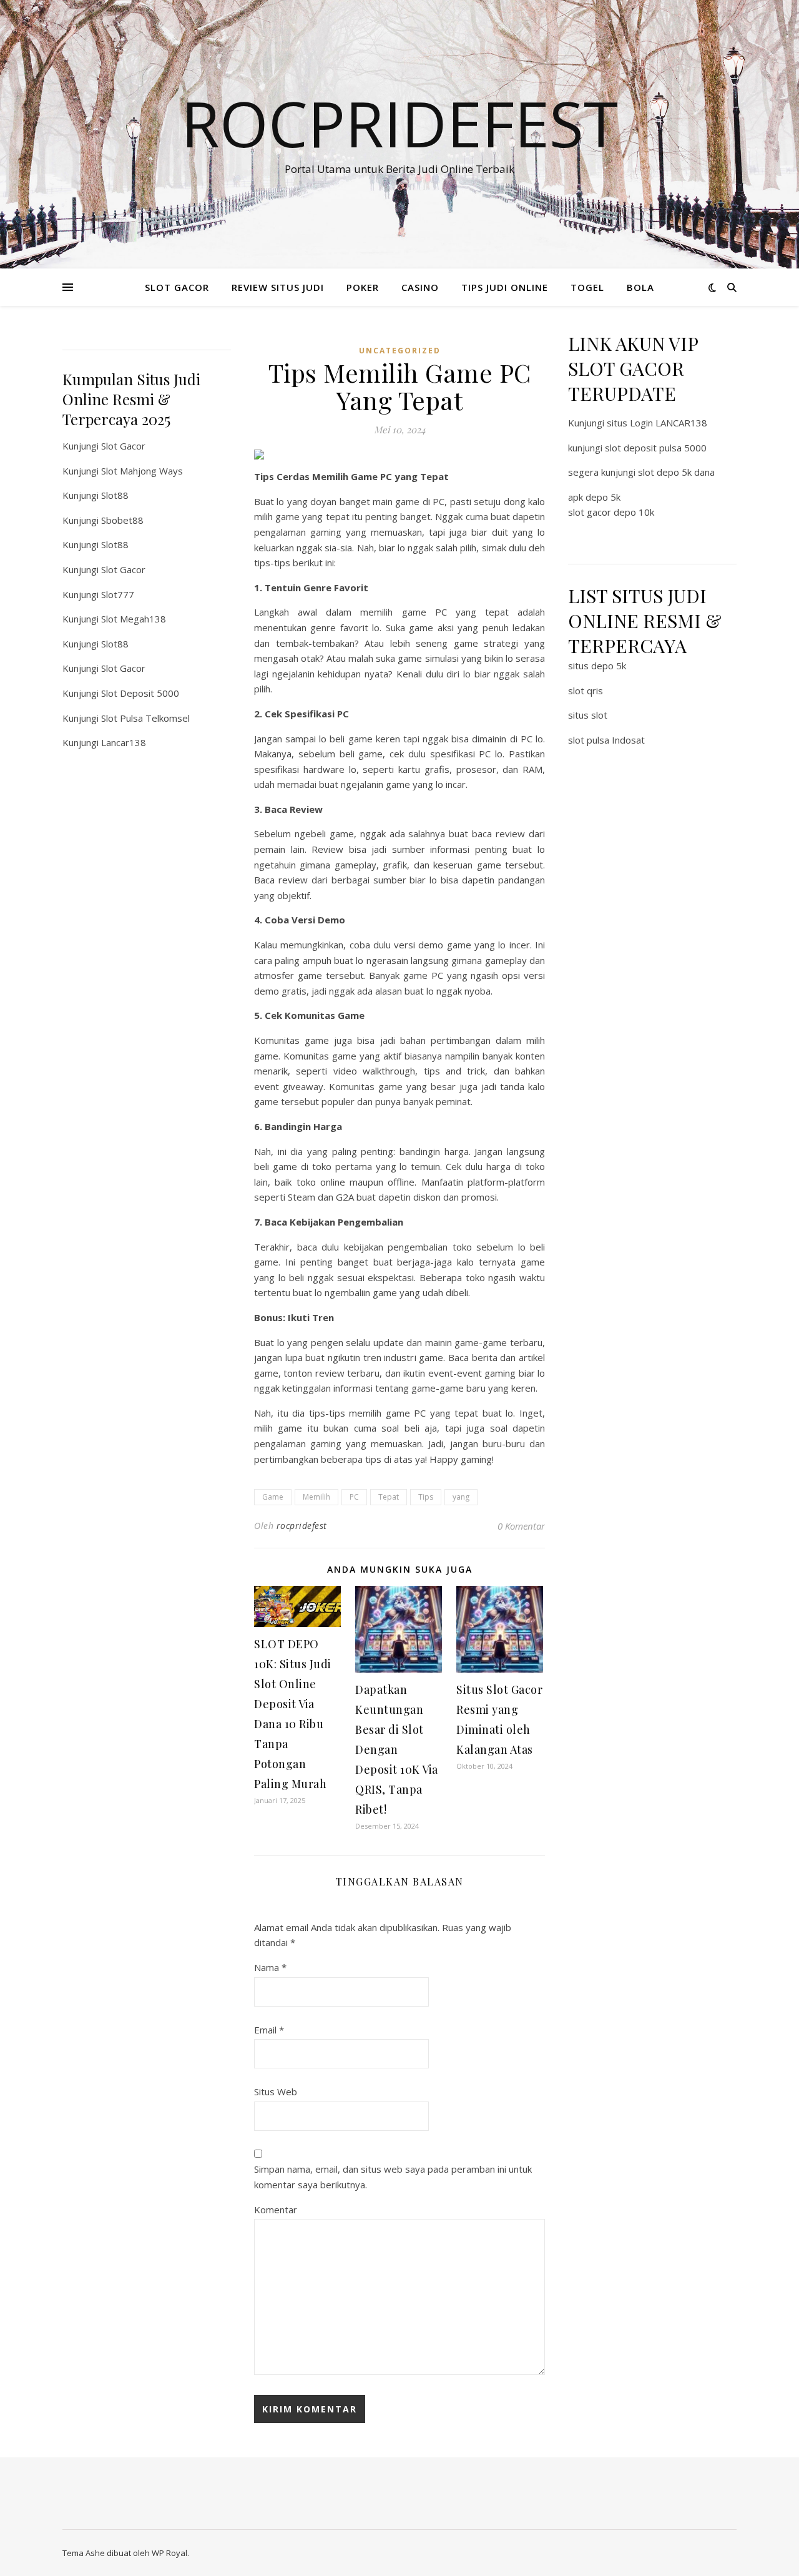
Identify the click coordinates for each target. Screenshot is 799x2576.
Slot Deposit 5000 (140, 693)
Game (273, 1497)
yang (461, 1497)
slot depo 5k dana (676, 472)
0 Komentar (521, 1526)
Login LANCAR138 (669, 423)
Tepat (389, 1497)
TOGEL (587, 287)
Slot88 (115, 495)
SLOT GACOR (177, 287)
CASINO (420, 287)
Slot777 (118, 594)
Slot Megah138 (134, 619)
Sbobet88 (122, 520)
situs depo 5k (597, 666)
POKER (363, 287)
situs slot (588, 715)
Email (269, 2030)
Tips (426, 1497)
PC (354, 1497)
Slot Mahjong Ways (142, 471)
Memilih (316, 1497)
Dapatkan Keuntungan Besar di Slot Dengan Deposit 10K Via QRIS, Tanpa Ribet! (397, 1749)
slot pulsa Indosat (606, 740)
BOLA (640, 287)
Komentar (276, 2210)
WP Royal (169, 2553)
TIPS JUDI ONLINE (505, 287)
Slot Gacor (123, 446)
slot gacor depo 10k (611, 512)
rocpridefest (302, 1526)
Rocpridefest (399, 123)
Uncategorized (400, 351)
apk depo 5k (594, 497)
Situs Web (276, 2092)
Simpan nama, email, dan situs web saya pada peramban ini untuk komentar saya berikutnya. (393, 2177)
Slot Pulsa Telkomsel (145, 718)
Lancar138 (124, 742)
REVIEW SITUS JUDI (278, 287)
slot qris (586, 691)
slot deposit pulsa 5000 (656, 448)
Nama (270, 1967)
